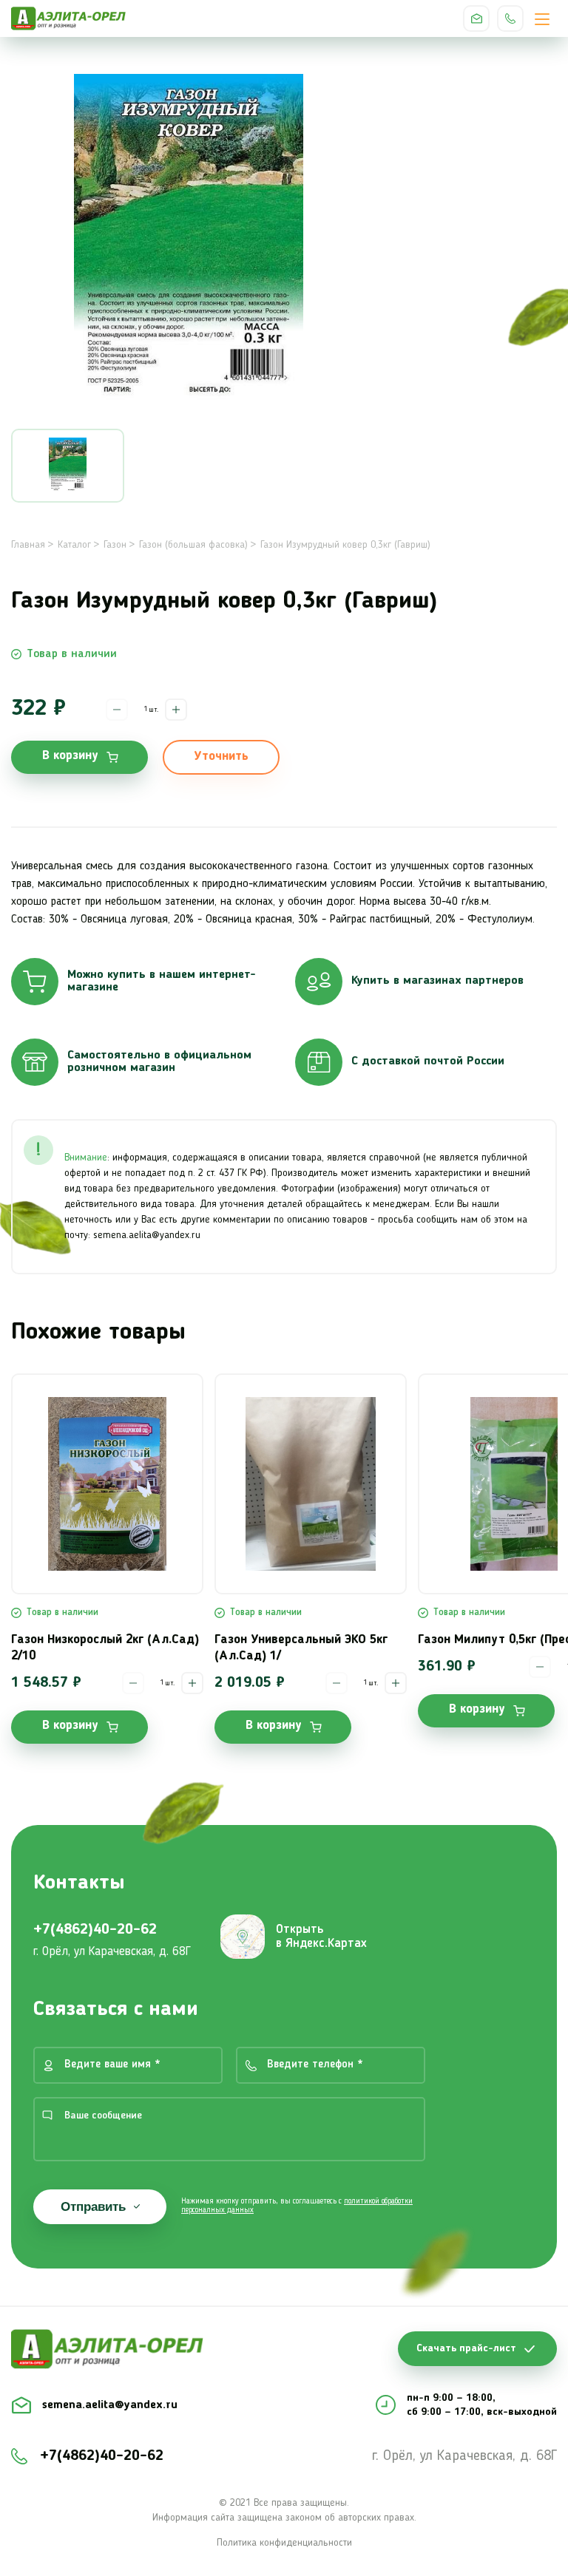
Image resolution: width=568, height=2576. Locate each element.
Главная (28, 545)
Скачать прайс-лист (466, 2348)
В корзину (70, 756)
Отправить (93, 2207)
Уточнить (221, 757)
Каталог (74, 545)
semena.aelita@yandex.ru (476, 18)
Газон (115, 545)
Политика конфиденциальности (284, 2543)
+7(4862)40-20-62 (510, 18)
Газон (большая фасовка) (193, 545)
